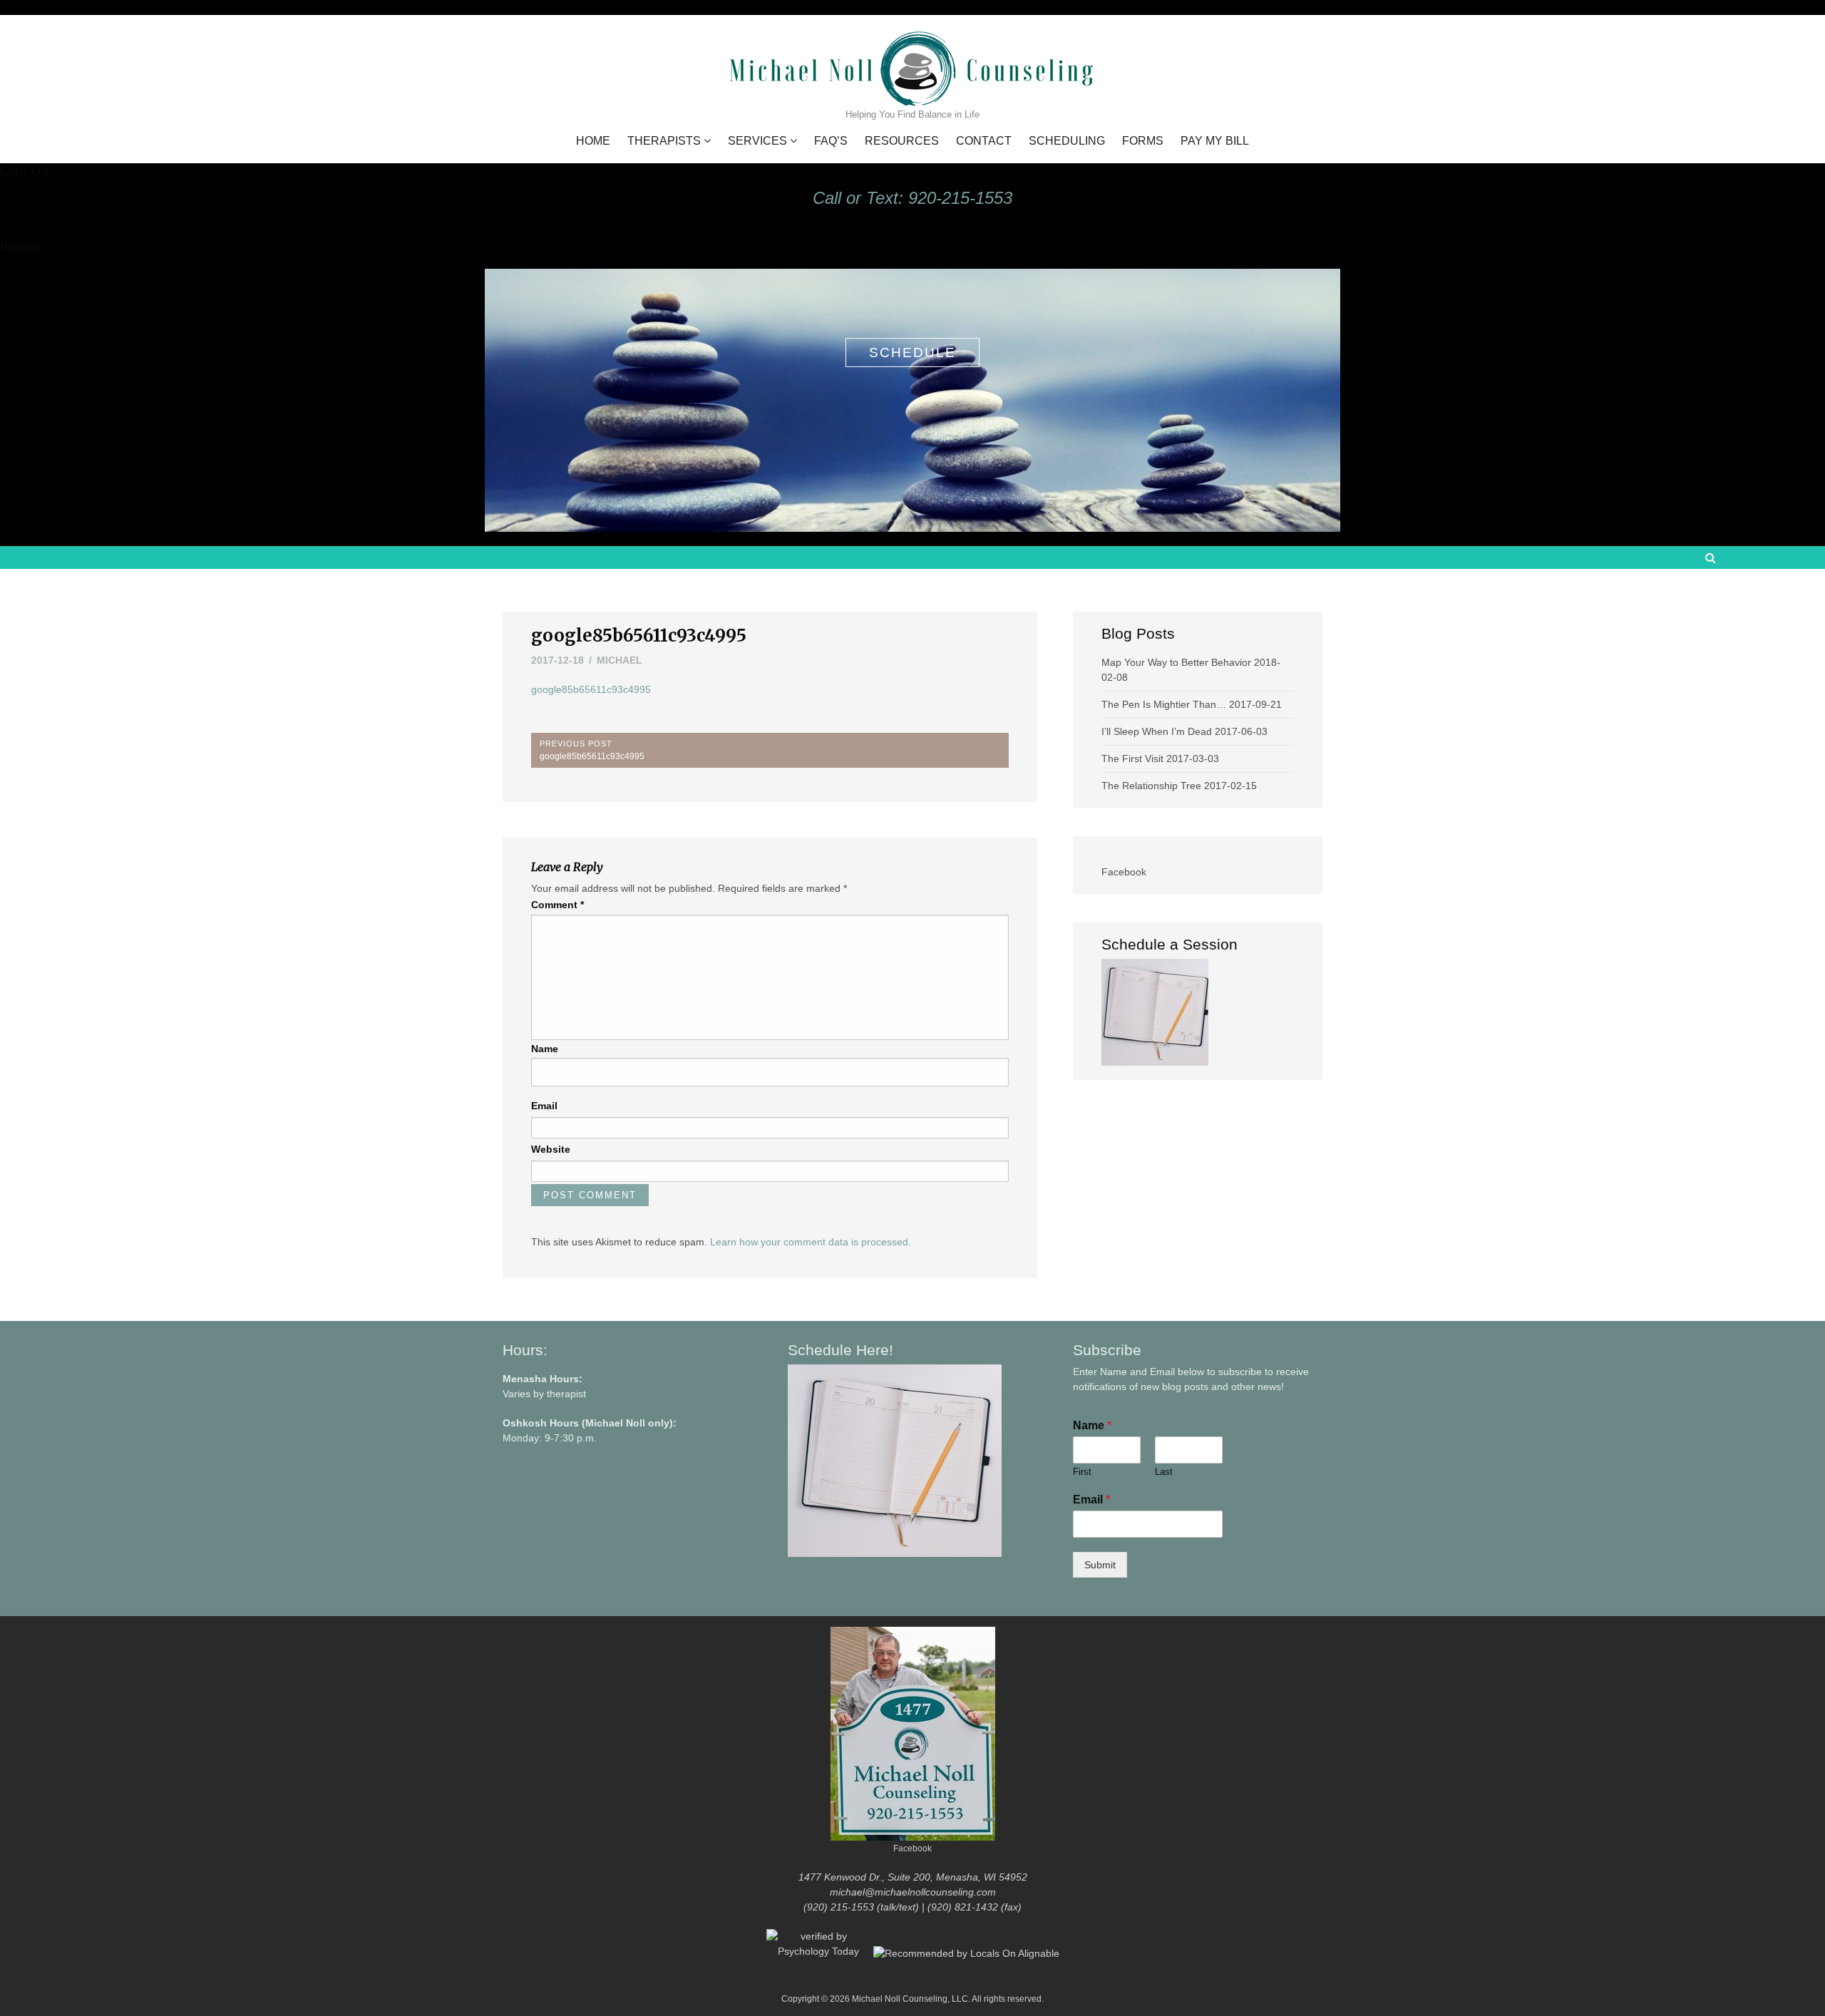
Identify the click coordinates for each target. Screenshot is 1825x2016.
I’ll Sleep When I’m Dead (1157, 731)
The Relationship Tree (1151, 786)
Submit (1100, 1565)
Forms (1143, 141)
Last (1164, 1472)
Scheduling (1067, 141)
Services (757, 141)
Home (593, 141)
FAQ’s (831, 141)
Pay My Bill (1215, 141)
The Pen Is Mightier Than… (1164, 704)
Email (544, 1106)
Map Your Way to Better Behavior (1176, 662)
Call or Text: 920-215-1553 (912, 198)
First (1082, 1472)
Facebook (1124, 872)
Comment (557, 905)
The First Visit (1132, 758)
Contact (984, 141)
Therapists (664, 141)
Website (551, 1149)
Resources (902, 141)
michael (620, 660)
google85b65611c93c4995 (591, 689)
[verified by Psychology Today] (820, 1953)
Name (545, 1049)
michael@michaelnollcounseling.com (913, 1892)
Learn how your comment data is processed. (811, 1242)
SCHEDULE (912, 353)
